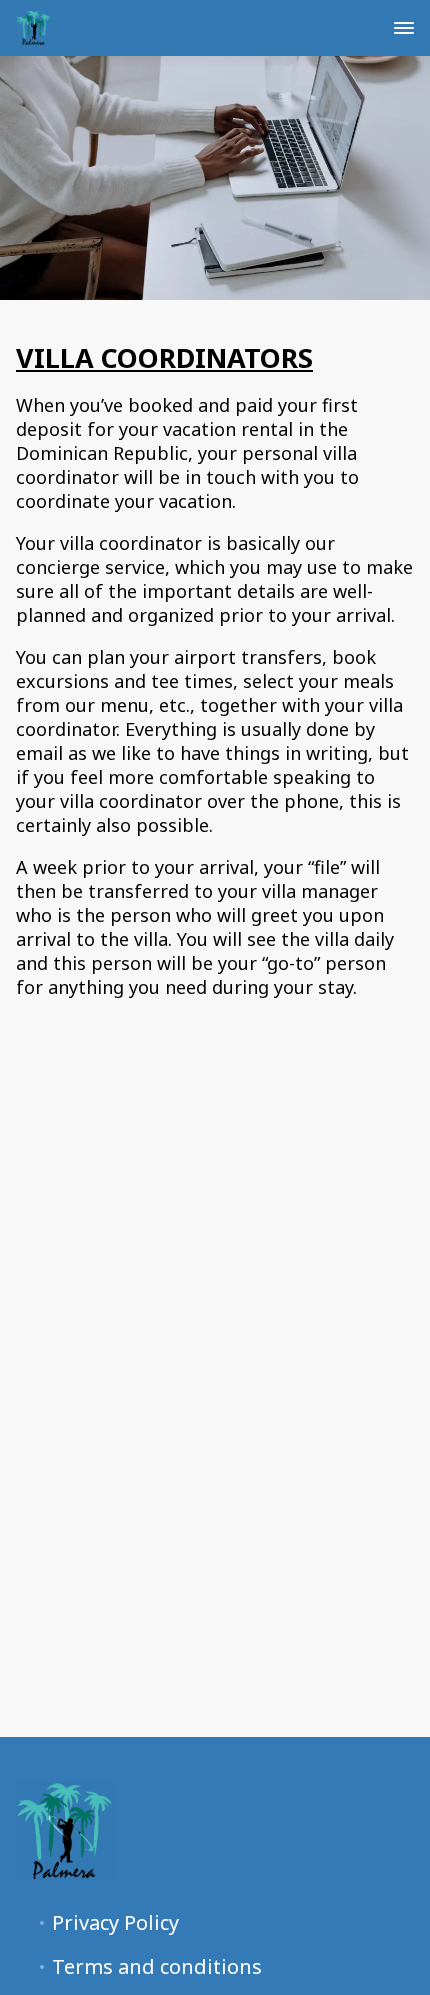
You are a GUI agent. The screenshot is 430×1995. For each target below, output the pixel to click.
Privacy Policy (115, 1923)
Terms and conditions (157, 1967)
